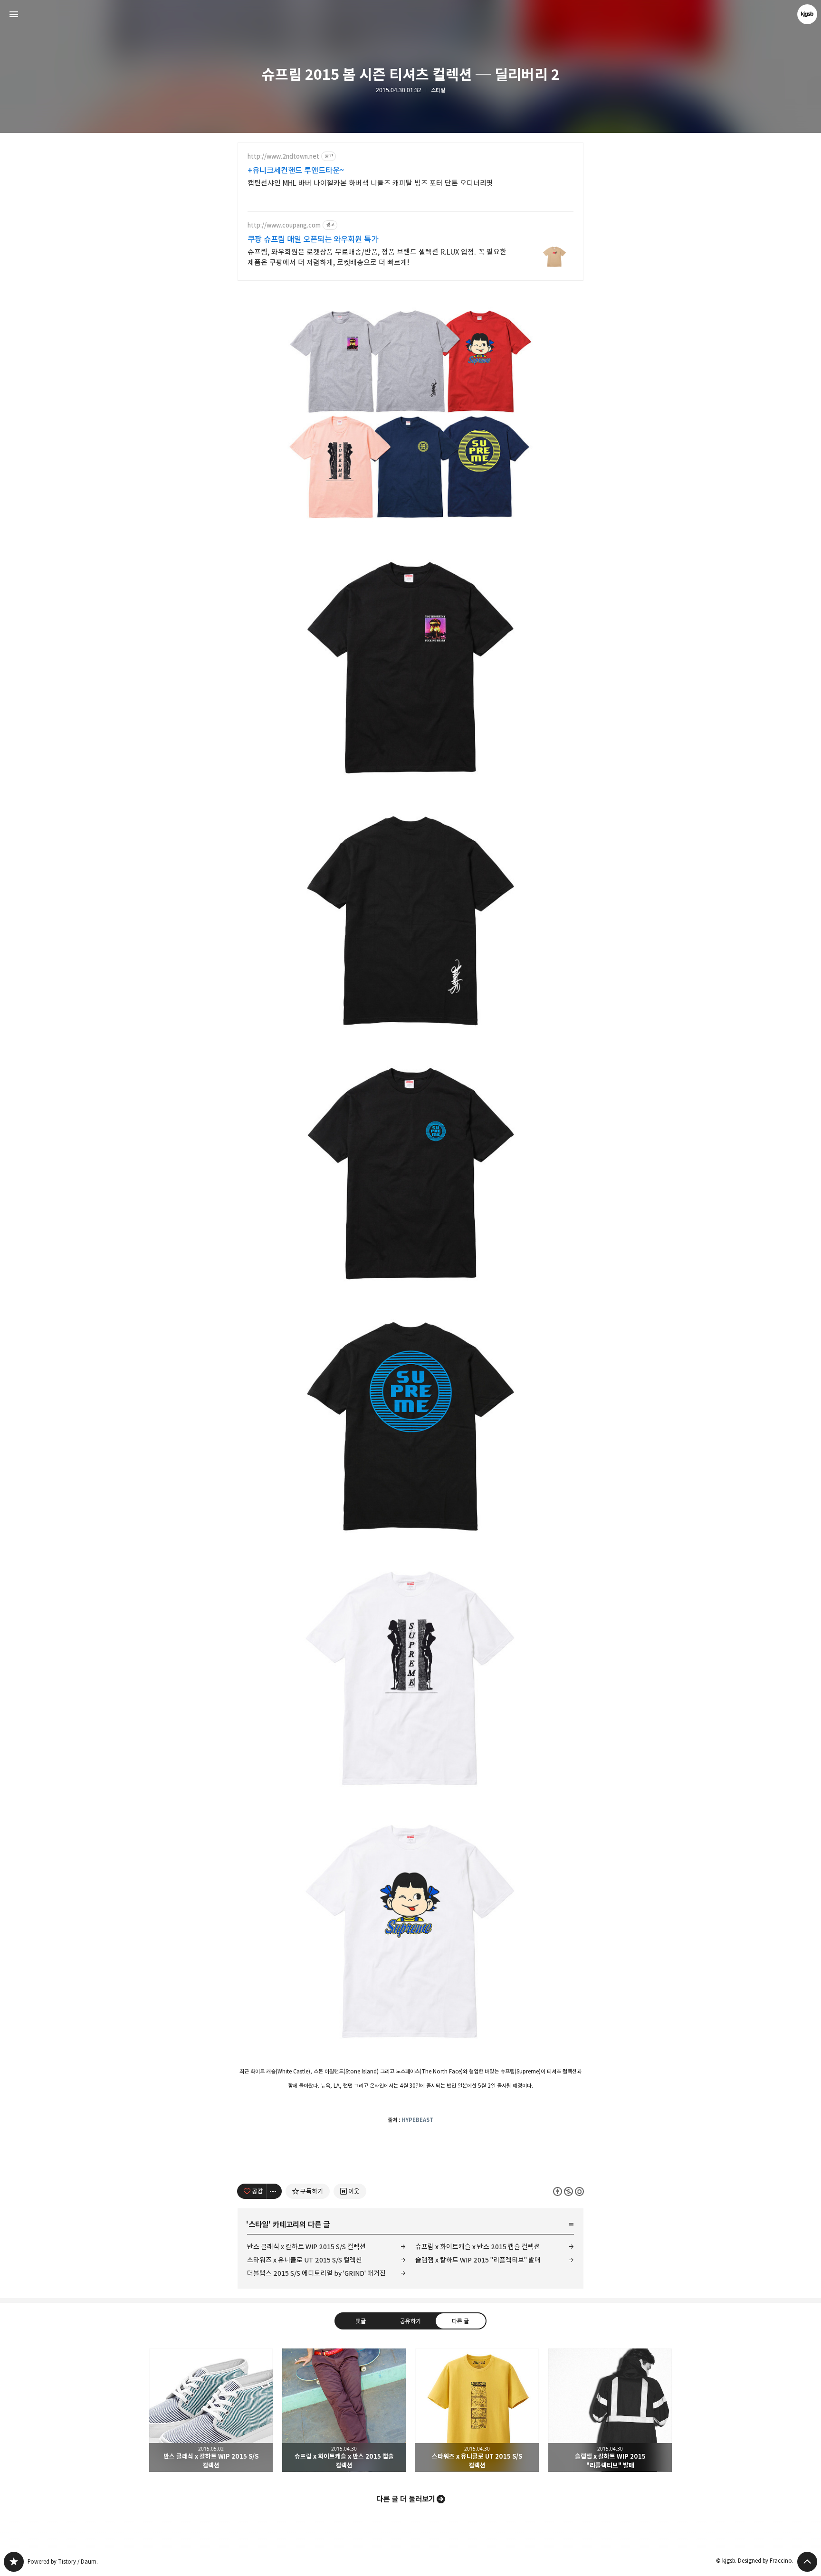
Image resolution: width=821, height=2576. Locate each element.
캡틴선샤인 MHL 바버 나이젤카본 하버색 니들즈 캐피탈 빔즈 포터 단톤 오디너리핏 (370, 183)
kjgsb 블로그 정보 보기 (807, 14)
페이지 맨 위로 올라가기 (807, 2562)
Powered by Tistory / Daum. (63, 2562)
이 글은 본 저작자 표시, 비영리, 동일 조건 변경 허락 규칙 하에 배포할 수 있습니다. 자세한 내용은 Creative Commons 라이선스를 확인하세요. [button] (568, 2191)
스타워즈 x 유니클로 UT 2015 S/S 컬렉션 (305, 2260)
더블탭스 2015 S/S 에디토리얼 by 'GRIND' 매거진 (316, 2273)
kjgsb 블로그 (14, 2562)
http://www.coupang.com (284, 225)
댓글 (361, 2320)
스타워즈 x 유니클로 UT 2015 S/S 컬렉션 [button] (477, 2410)
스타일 (438, 90)
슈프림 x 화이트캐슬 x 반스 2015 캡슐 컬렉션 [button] (344, 2410)
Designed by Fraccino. (766, 2561)
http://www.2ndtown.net (283, 157)
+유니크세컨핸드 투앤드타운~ (296, 171)
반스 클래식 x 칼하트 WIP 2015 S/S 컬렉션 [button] (211, 2410)
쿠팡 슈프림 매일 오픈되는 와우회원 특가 (313, 239)
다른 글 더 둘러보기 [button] (406, 2499)
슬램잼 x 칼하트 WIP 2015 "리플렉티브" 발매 (478, 2260)
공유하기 (410, 2320)
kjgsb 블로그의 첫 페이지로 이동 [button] (410, 14)
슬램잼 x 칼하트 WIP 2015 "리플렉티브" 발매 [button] (610, 2410)
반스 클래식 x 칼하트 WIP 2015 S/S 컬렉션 (306, 2247)
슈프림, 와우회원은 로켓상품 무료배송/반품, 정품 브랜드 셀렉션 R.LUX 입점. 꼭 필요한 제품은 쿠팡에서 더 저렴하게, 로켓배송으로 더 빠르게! (377, 257)
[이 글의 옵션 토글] (274, 2191)
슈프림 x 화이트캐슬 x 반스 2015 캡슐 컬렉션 (478, 2247)
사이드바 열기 (14, 14)
